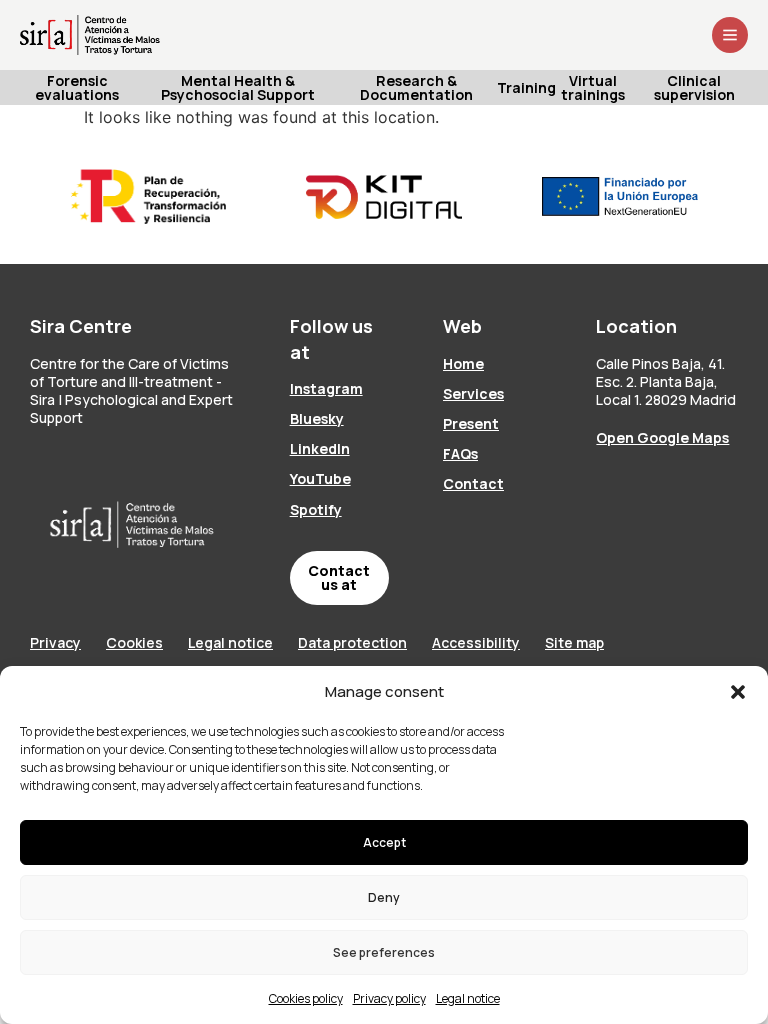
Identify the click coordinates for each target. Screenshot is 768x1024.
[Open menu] (730, 35)
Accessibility (476, 642)
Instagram (326, 388)
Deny (384, 897)
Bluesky (317, 418)
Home (463, 363)
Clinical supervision (694, 87)
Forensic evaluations (77, 87)
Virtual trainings (593, 87)
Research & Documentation (416, 87)
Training (528, 87)
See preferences (384, 952)
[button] (738, 692)
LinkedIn (320, 448)
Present (471, 423)
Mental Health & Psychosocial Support (238, 87)
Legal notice (468, 998)
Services (473, 393)
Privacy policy (389, 998)
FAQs (460, 453)
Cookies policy (306, 998)
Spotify (316, 509)
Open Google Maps (662, 437)
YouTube (320, 478)
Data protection (352, 642)
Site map (574, 642)
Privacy (55, 642)
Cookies (134, 642)
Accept (384, 842)
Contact (473, 483)
